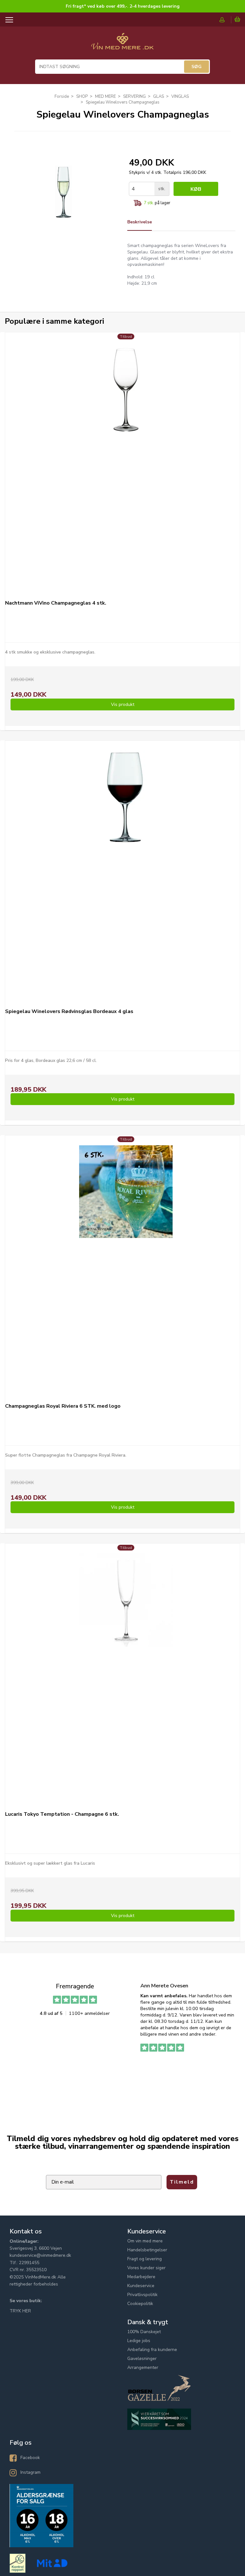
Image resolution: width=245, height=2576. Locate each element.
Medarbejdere (141, 2277)
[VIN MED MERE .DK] (122, 44)
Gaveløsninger (142, 2359)
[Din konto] (225, 20)
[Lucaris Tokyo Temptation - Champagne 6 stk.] (126, 1671)
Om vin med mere (145, 2241)
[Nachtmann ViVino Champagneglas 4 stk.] (126, 460)
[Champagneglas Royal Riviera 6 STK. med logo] (126, 1263)
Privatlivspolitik (142, 2295)
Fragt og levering (145, 2259)
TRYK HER (20, 2311)
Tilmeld (182, 2182)
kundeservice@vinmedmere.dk (40, 2255)
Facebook (30, 2458)
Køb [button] (196, 189)
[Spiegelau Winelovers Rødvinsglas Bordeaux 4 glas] (126, 868)
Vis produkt (123, 704)
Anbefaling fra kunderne (152, 2350)
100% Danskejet (144, 2332)
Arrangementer (143, 2367)
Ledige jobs (139, 2341)
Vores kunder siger (146, 2268)
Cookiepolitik (140, 2304)
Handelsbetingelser (147, 2250)
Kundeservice (141, 2286)
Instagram (30, 2472)
